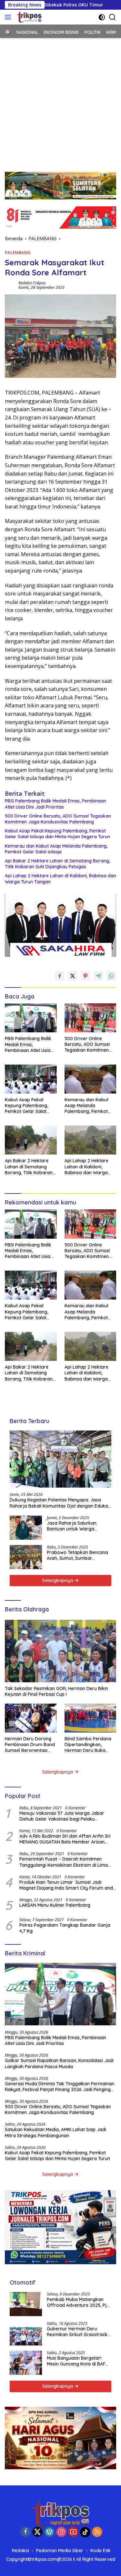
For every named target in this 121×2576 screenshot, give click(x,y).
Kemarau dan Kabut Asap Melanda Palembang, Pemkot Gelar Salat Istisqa (56, 849)
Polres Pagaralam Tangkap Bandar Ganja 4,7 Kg (65, 1928)
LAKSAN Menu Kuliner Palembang (55, 1905)
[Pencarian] (112, 17)
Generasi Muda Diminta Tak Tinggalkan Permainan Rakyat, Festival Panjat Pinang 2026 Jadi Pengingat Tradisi (60, 2087)
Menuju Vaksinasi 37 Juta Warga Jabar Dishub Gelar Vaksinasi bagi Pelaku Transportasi (62, 1816)
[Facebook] (25, 2532)
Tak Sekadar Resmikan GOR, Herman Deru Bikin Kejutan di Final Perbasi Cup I (56, 1691)
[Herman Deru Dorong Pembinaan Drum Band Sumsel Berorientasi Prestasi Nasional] (31, 1718)
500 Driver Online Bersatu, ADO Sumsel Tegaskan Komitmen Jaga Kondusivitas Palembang (58, 819)
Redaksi (20, 2551)
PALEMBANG (18, 252)
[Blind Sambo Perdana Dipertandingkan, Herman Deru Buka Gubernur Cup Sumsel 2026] (91, 1718)
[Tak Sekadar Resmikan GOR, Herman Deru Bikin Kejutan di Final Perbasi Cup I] (60, 1651)
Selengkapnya (58, 1580)
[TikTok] (85, 2532)
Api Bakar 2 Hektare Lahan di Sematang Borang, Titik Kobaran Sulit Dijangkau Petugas (57, 864)
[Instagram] (61, 2532)
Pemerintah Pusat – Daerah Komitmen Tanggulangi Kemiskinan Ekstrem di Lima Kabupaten (64, 1862)
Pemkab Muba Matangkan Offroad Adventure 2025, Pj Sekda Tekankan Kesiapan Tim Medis (77, 2302)
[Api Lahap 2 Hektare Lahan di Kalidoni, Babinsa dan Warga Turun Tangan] (91, 1140)
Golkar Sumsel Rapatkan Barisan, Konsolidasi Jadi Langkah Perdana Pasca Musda (59, 2063)
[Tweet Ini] (73, 976)
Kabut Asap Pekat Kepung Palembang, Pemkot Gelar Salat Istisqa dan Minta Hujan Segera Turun (57, 834)
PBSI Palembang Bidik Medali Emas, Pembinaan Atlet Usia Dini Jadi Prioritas (55, 804)
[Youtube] (73, 2532)
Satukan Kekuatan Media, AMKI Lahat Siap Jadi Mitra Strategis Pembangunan (55, 2132)
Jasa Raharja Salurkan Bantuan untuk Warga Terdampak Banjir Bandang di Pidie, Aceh (77, 1526)
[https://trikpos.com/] (28, 17)
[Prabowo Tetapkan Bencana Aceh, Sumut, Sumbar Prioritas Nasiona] (26, 1557)
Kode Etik (101, 2551)
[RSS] (97, 2532)
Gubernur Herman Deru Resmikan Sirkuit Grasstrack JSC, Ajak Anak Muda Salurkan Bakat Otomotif (77, 2332)
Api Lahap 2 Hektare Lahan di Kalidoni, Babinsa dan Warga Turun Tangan (60, 879)
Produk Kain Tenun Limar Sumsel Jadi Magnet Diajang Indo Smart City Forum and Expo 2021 (66, 1885)
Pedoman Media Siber (60, 2551)
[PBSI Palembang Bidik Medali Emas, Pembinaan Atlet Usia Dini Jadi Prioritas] (31, 1018)
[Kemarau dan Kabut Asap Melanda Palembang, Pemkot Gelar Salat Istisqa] (91, 1079)
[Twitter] (37, 2532)
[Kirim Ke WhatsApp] (111, 976)
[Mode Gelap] (102, 17)
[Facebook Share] (60, 976)
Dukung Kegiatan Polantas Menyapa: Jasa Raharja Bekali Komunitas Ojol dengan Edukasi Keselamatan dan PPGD (60, 1503)
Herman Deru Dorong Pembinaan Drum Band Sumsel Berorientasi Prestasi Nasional (30, 1745)
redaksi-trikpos (32, 283)
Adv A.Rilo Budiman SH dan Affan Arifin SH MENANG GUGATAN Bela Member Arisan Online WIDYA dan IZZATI (65, 1839)
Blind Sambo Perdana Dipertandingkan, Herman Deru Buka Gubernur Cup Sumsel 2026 (88, 1745)
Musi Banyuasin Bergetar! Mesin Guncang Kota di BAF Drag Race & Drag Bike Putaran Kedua (76, 2361)
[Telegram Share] (98, 976)
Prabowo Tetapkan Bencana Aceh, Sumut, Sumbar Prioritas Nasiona (77, 1555)
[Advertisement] (60, 102)
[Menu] (9, 17)
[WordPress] (49, 2532)
